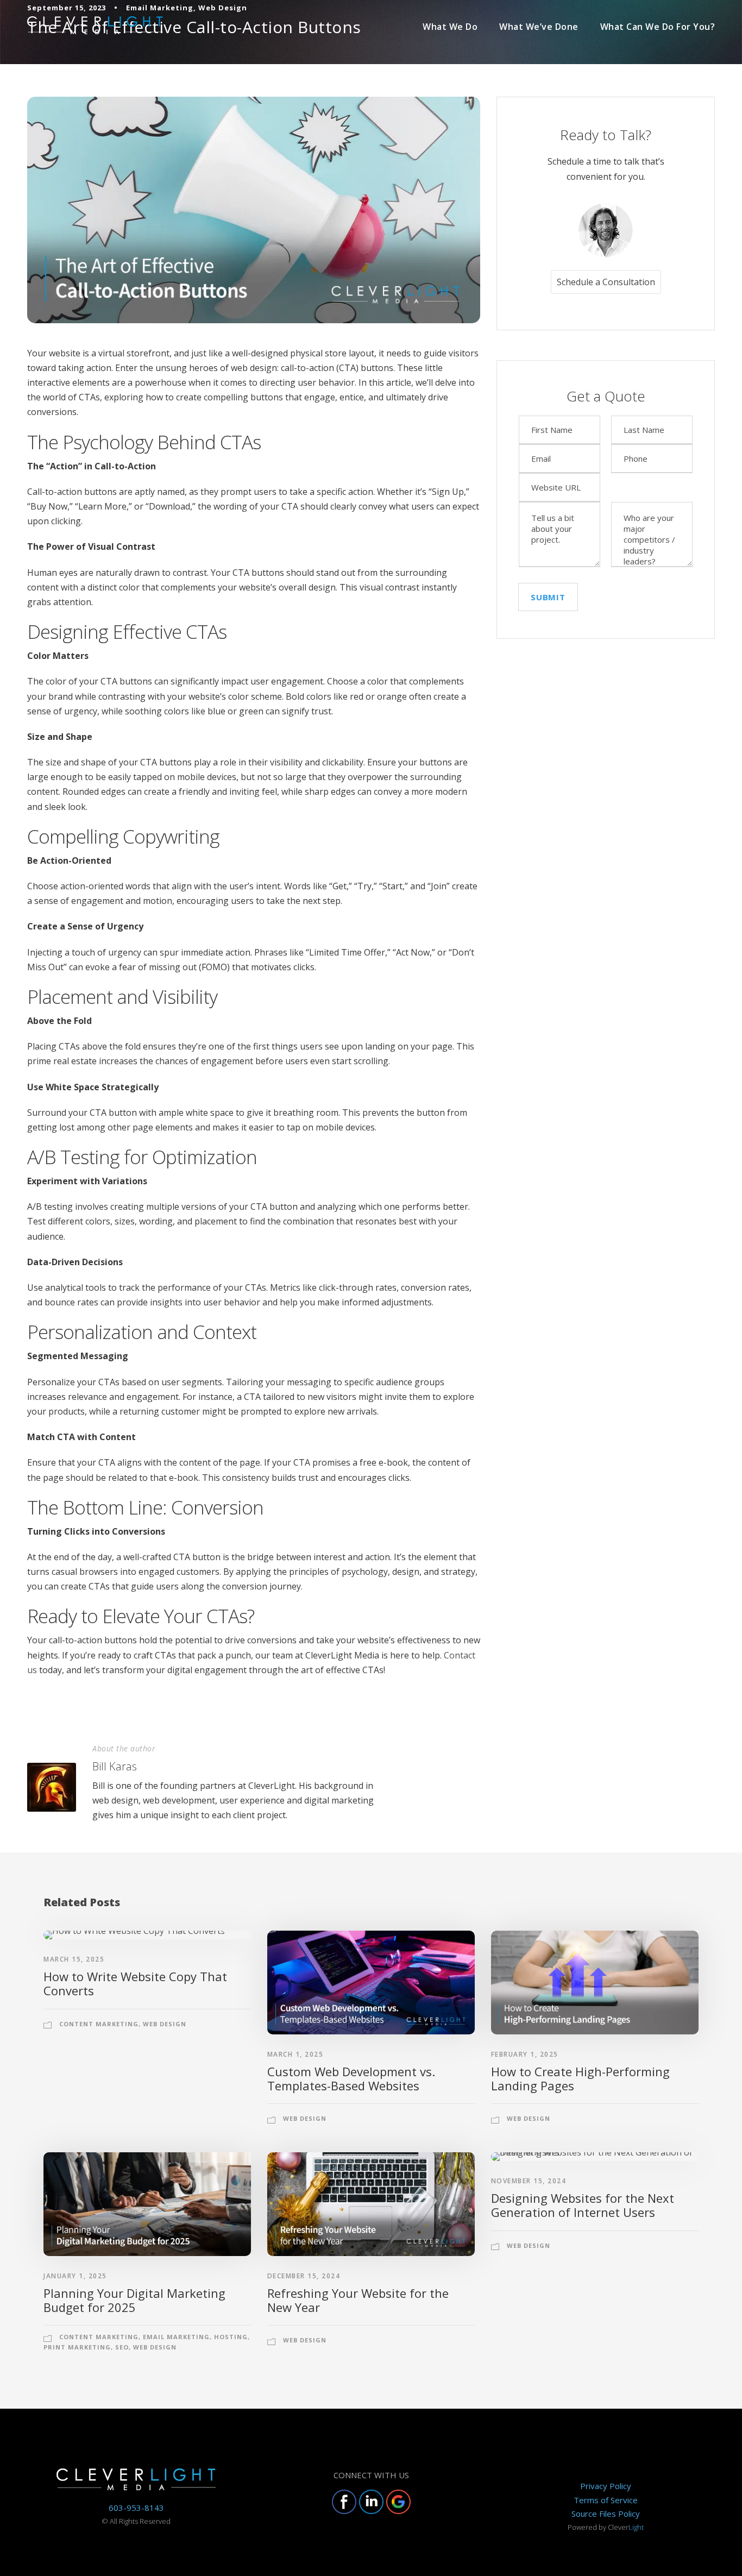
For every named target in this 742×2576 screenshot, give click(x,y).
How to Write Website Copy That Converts (135, 1983)
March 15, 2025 (74, 1959)
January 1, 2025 (75, 2276)
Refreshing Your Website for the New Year (358, 2300)
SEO (122, 2347)
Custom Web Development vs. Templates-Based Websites (351, 2078)
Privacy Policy (606, 2486)
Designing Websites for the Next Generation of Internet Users (583, 2205)
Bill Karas (115, 1766)
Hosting (231, 2337)
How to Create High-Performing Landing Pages (580, 2078)
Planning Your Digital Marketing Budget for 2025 (134, 2300)
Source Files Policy (606, 2514)
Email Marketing (176, 2337)
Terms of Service (606, 2500)
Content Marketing (99, 2024)
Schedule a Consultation (606, 282)
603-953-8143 (136, 2508)
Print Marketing (77, 2347)
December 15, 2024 (304, 2276)
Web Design (165, 2024)
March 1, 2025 (295, 2054)
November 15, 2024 (529, 2181)
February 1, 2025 (525, 2054)
